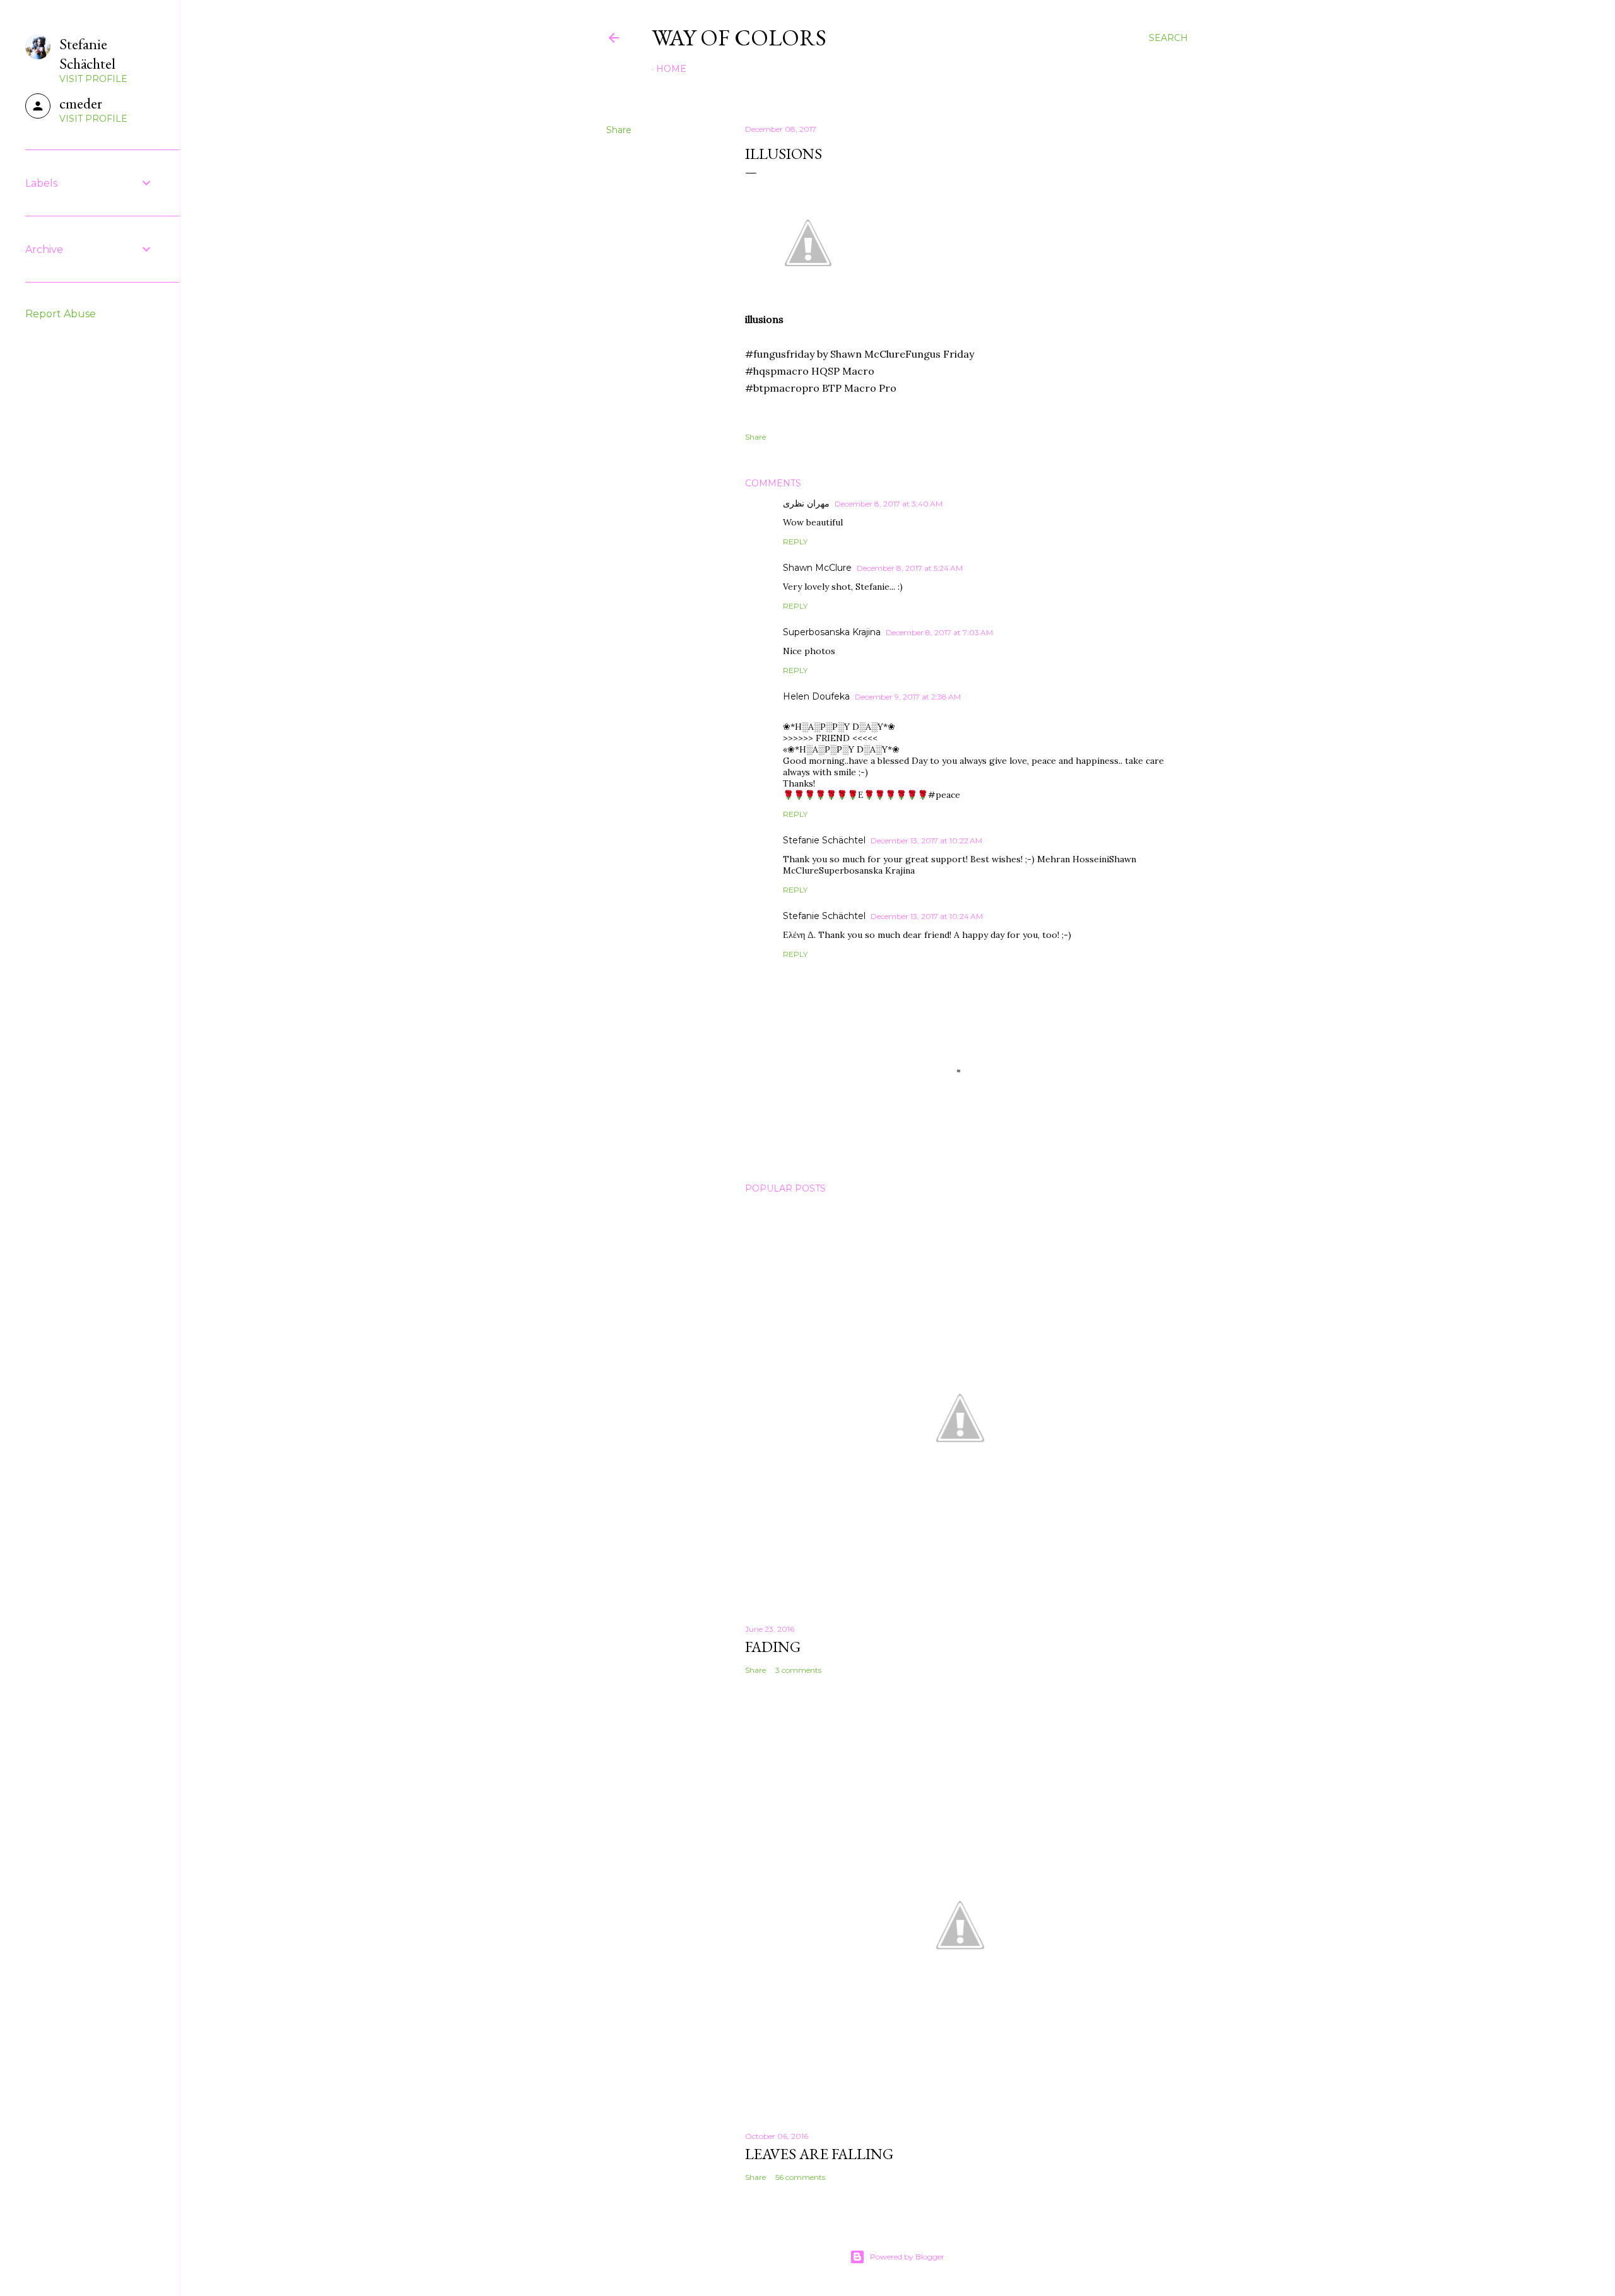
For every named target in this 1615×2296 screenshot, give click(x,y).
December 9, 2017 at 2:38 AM (908, 697)
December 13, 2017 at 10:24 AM (927, 916)
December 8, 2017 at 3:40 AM (889, 504)
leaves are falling (819, 2154)
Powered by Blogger (907, 2257)
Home (671, 69)
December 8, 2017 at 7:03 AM (939, 632)
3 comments (798, 1670)
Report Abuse (61, 314)
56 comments (800, 2177)
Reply (795, 542)
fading (773, 1647)
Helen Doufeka (816, 696)
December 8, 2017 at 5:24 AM (910, 568)
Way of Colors (739, 38)
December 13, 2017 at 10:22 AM (926, 840)
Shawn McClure (817, 568)
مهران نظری (806, 503)
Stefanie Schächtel (824, 840)
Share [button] (619, 130)
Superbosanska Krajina (832, 632)
